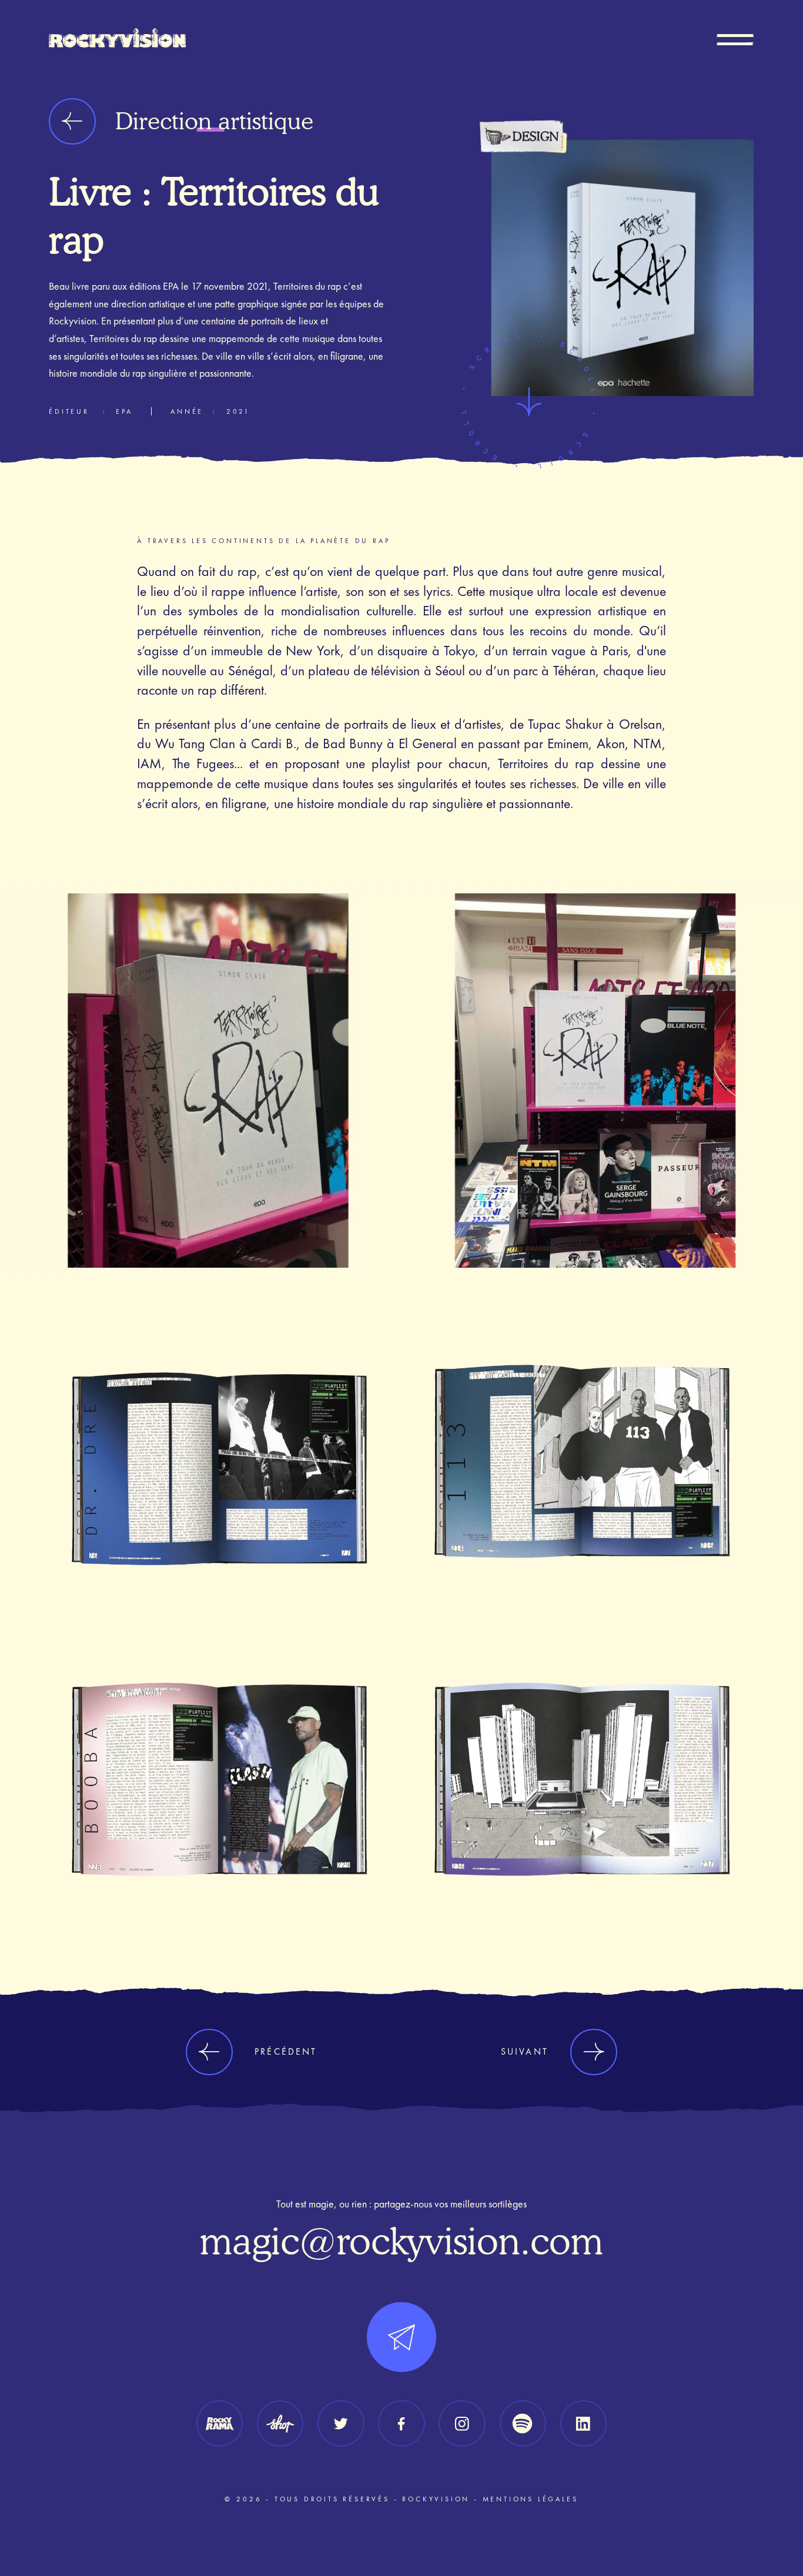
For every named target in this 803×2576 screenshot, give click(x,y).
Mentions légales (531, 2499)
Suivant (525, 2051)
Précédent (286, 2051)
